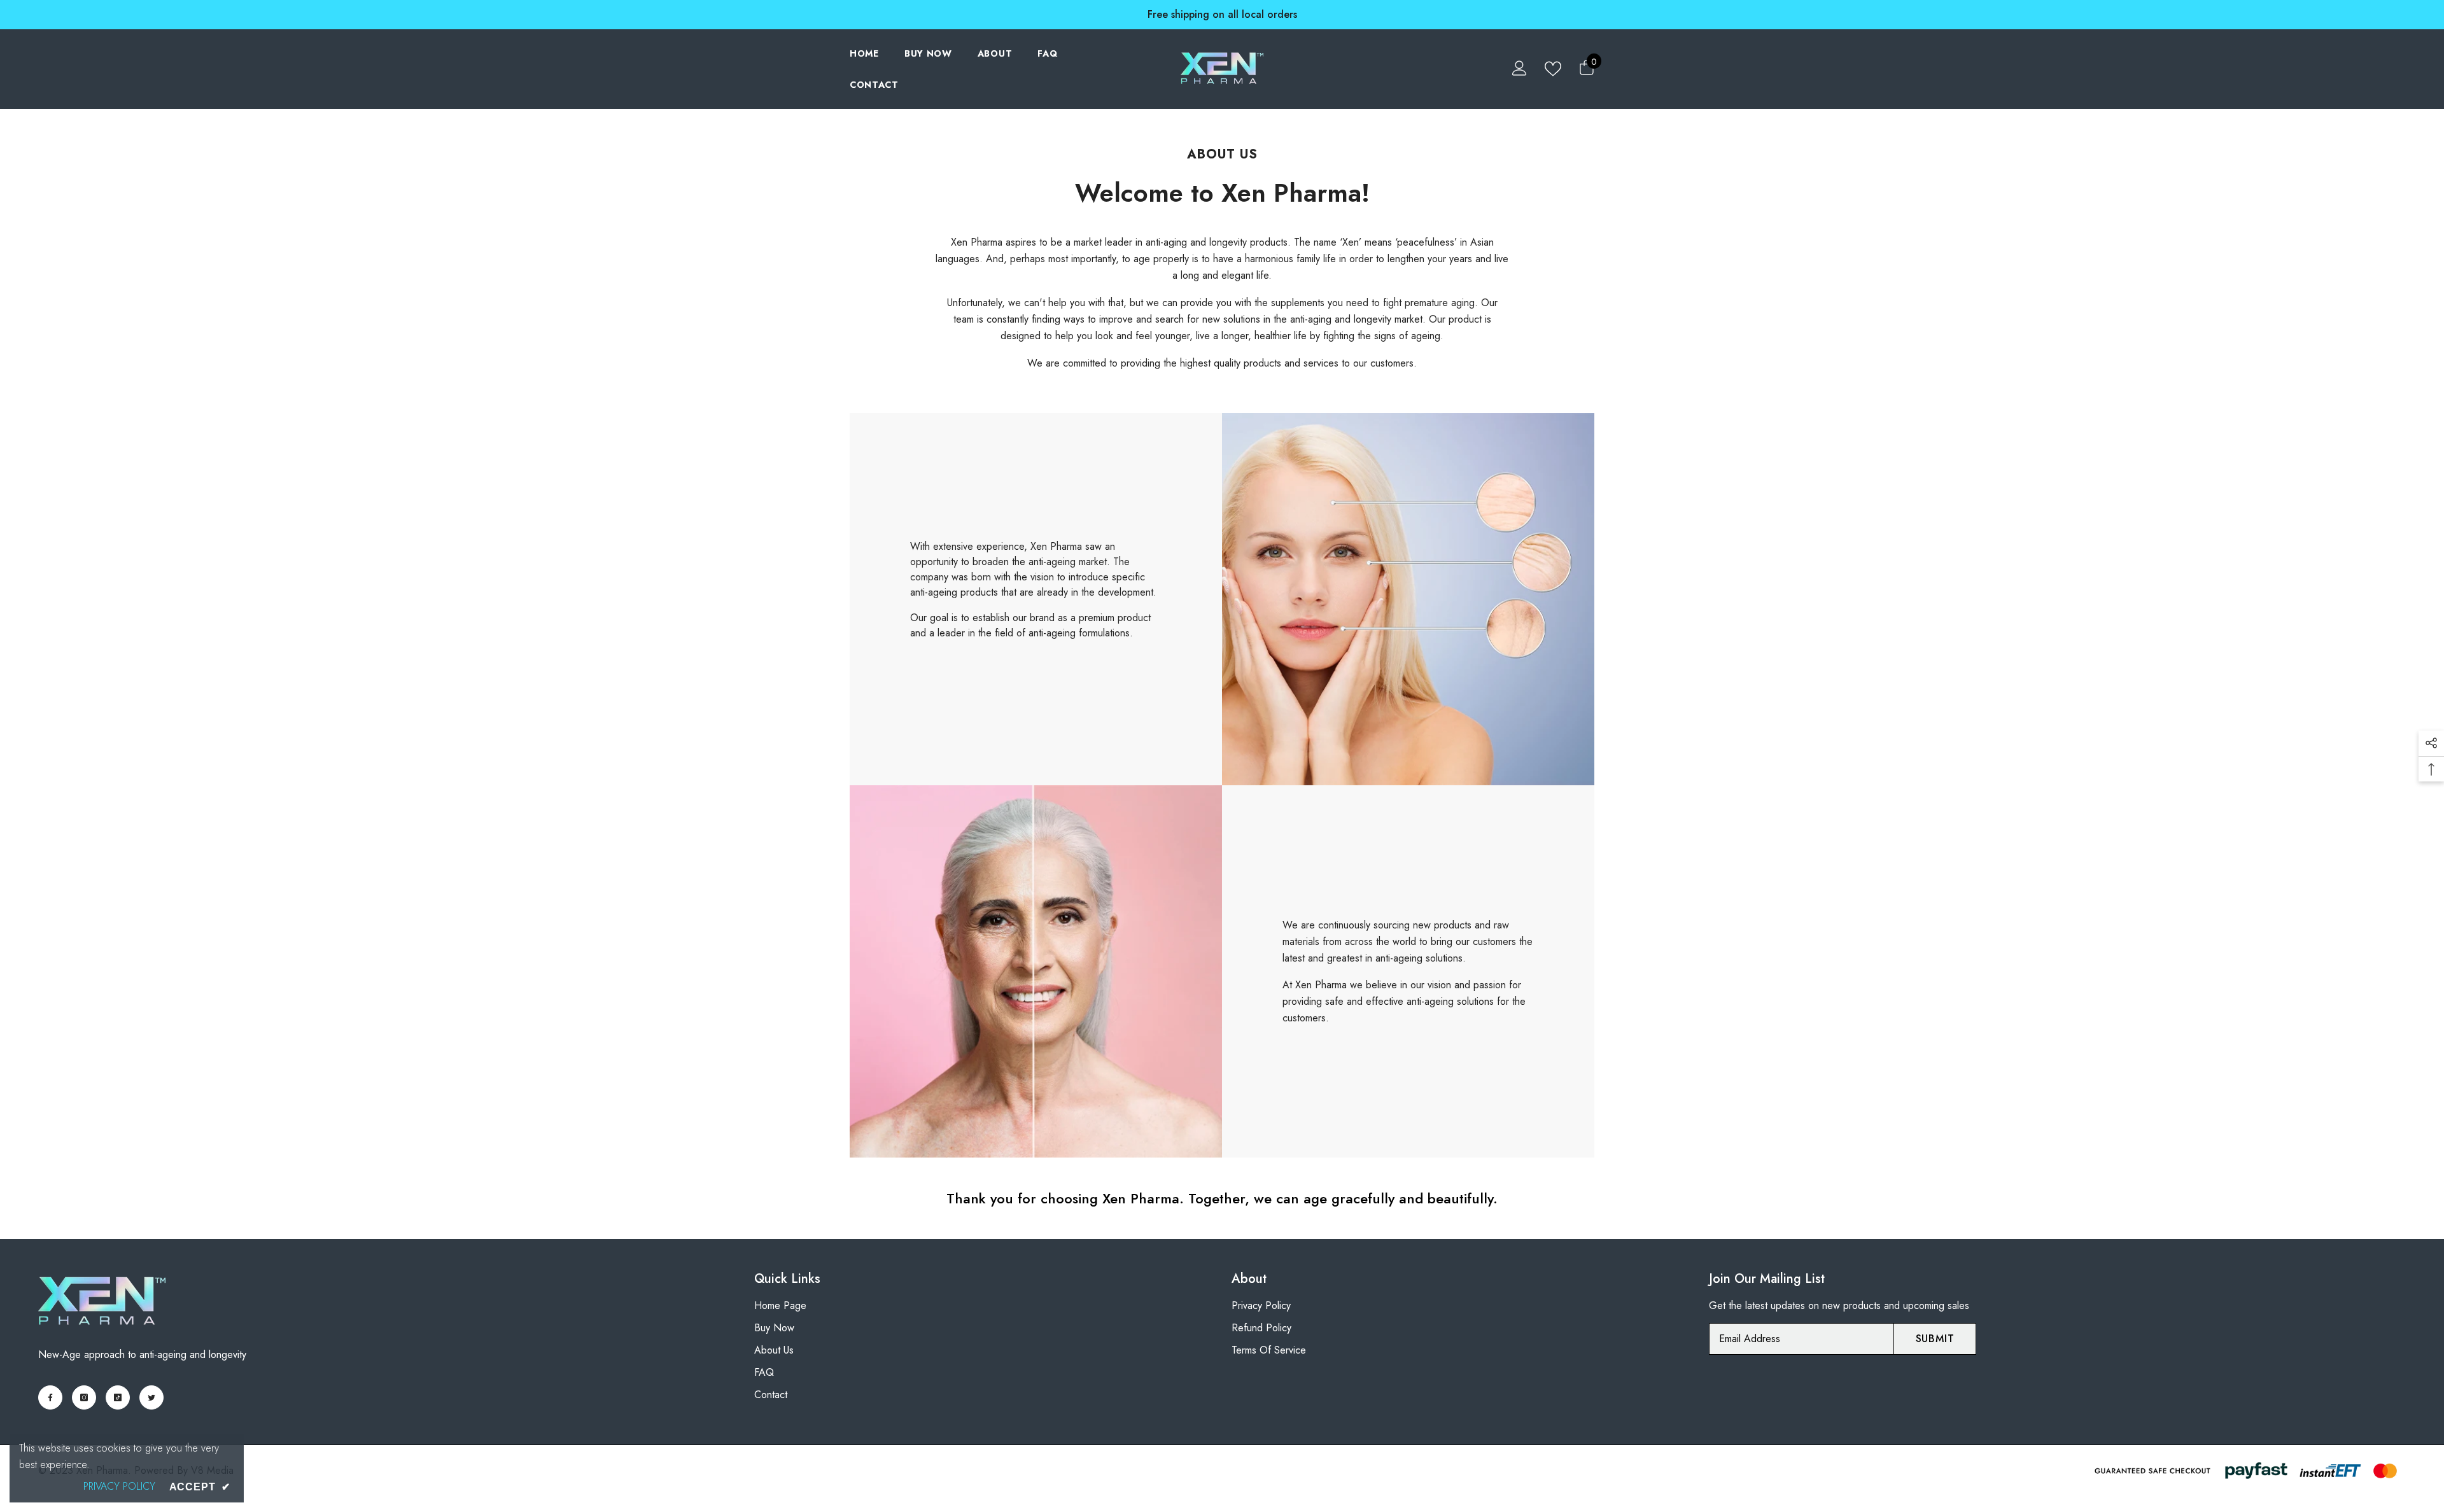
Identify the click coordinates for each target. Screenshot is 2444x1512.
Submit (1935, 1339)
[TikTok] (118, 1397)
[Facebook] (50, 1397)
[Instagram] (84, 1397)
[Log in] (1520, 68)
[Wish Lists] (1553, 68)
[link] (1408, 599)
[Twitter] (151, 1397)
